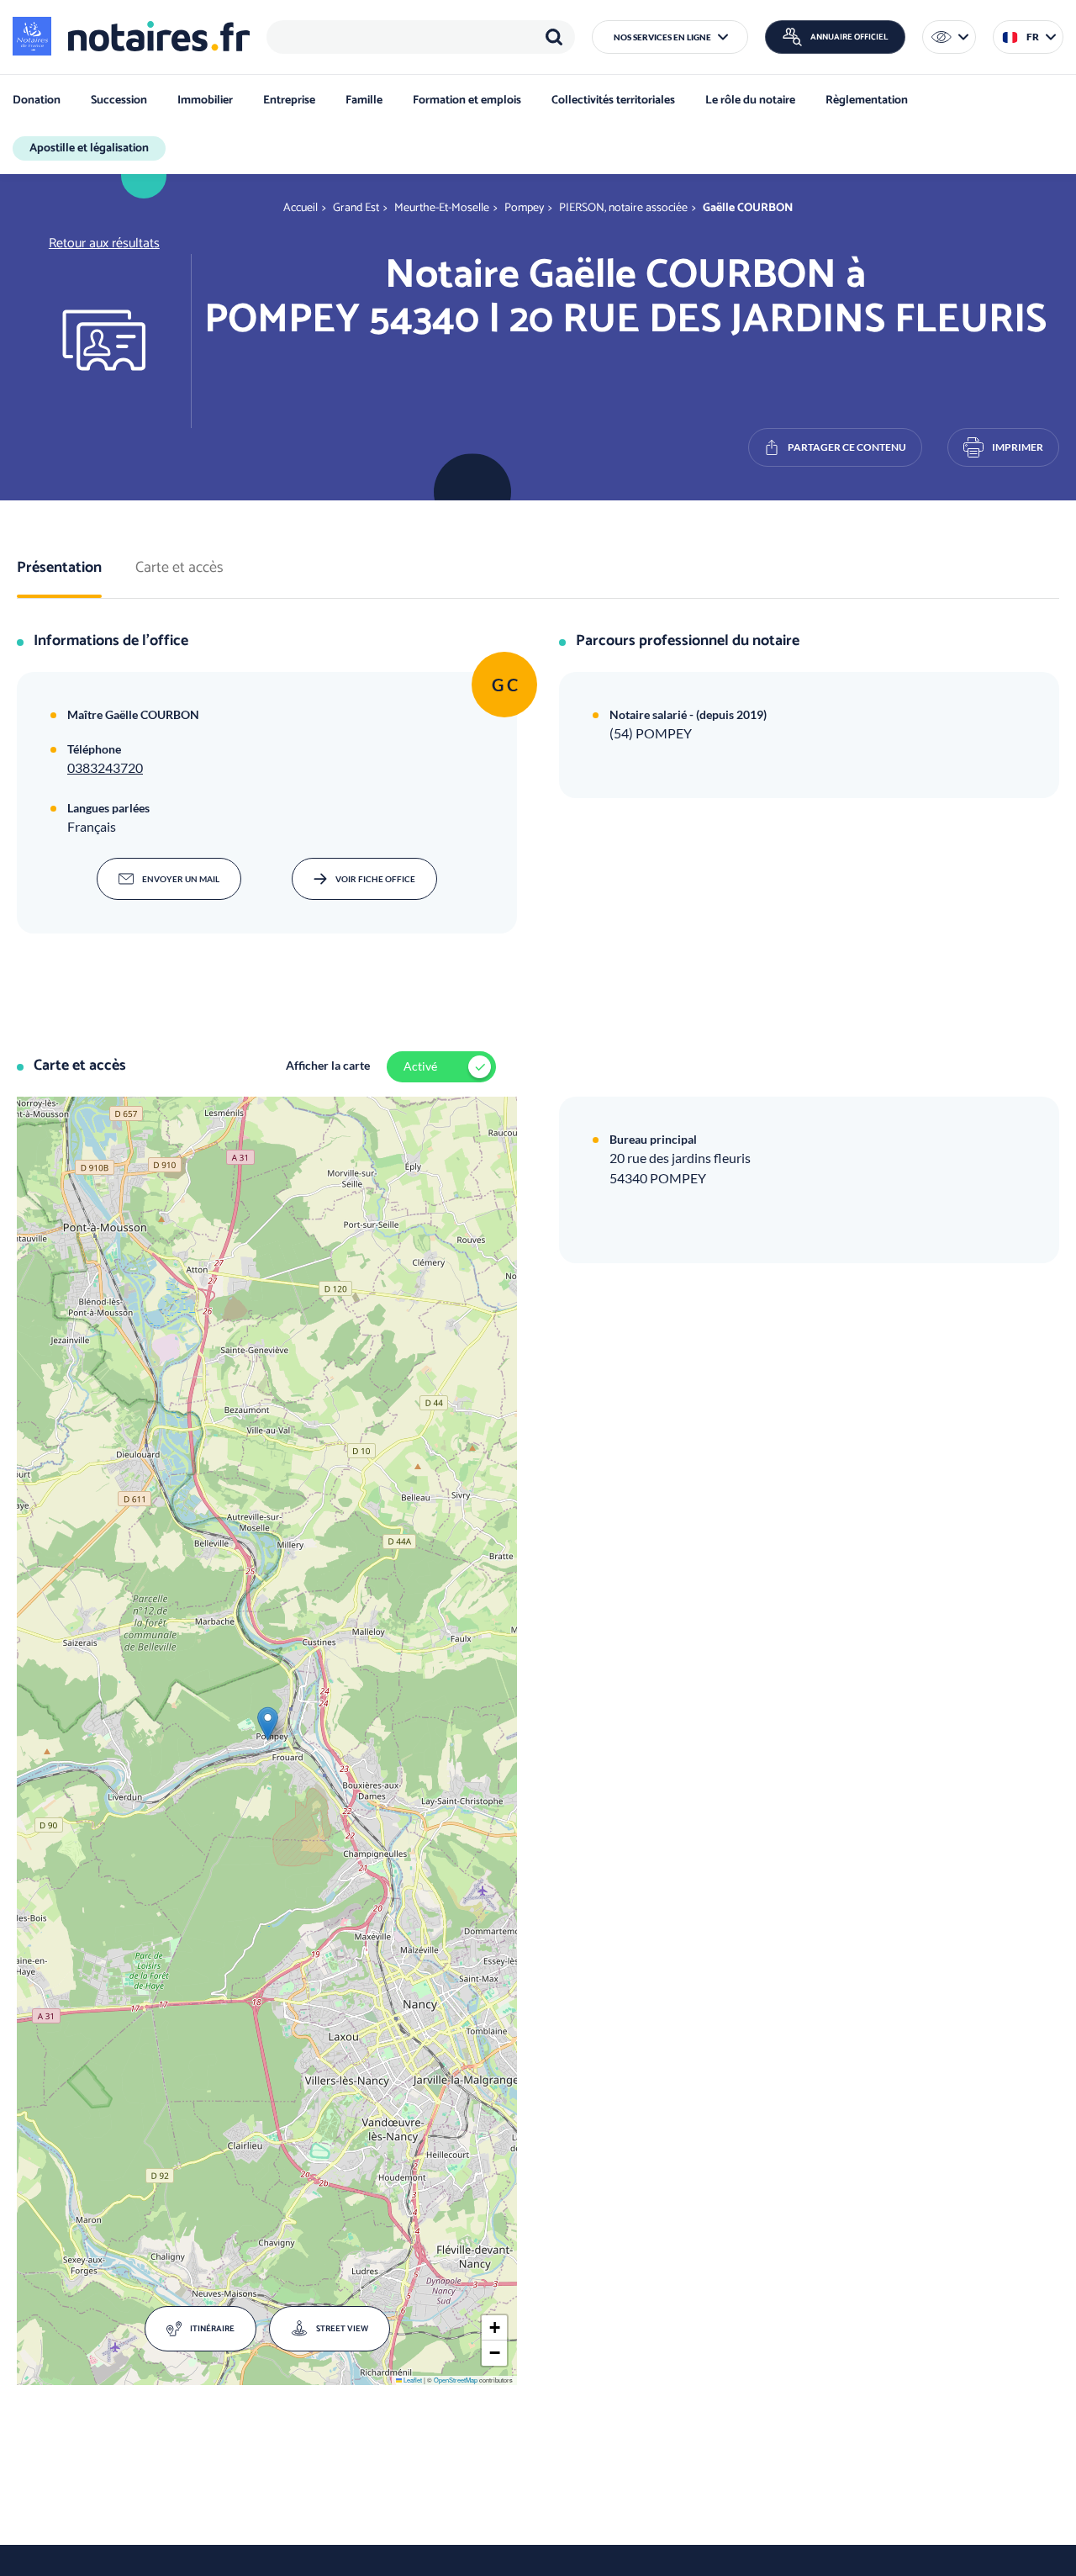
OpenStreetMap (456, 2380)
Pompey (524, 208)
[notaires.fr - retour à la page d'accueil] (131, 36)
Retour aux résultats (104, 243)
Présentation (59, 569)
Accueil (301, 208)
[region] (421, 37)
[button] (670, 37)
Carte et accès (179, 569)
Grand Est (356, 208)
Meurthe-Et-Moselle (442, 208)
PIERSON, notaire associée (623, 208)
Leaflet (412, 2380)
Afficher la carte (328, 1065)
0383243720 (105, 767)
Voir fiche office (375, 879)
